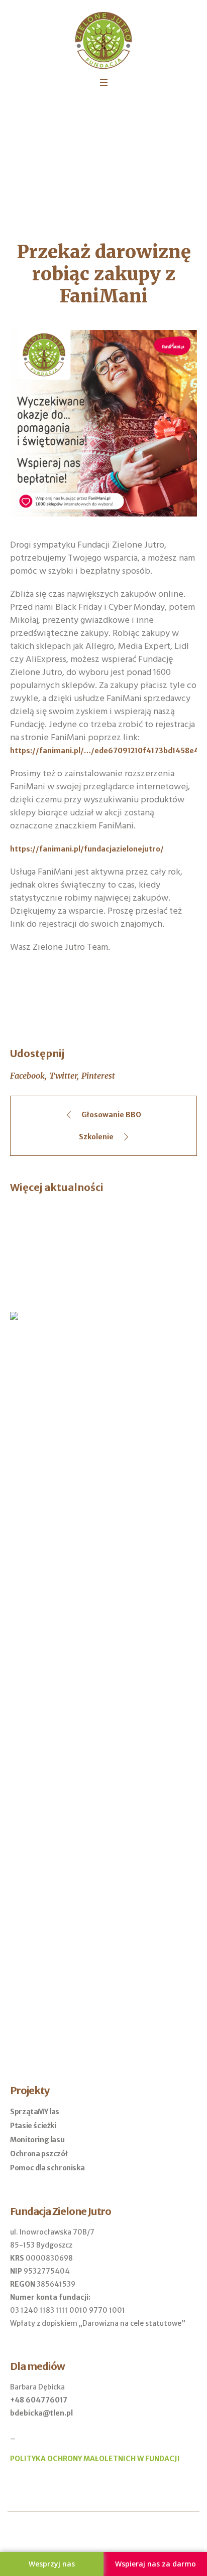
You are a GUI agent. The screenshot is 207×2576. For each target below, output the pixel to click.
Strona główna (50, 158)
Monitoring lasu (37, 2140)
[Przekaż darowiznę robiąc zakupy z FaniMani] (103, 423)
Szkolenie (96, 1137)
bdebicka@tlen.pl (41, 2413)
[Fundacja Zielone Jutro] (103, 40)
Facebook (27, 1076)
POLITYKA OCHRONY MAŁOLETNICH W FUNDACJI (95, 2459)
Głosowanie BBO (111, 1115)
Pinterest (98, 1076)
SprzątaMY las (35, 2112)
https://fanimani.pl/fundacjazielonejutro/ (87, 849)
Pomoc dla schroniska (47, 2168)
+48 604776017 (39, 2400)
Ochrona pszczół (39, 2154)
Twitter (63, 1076)
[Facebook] (95, 2535)
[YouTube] (112, 2535)
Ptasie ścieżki (33, 2126)
